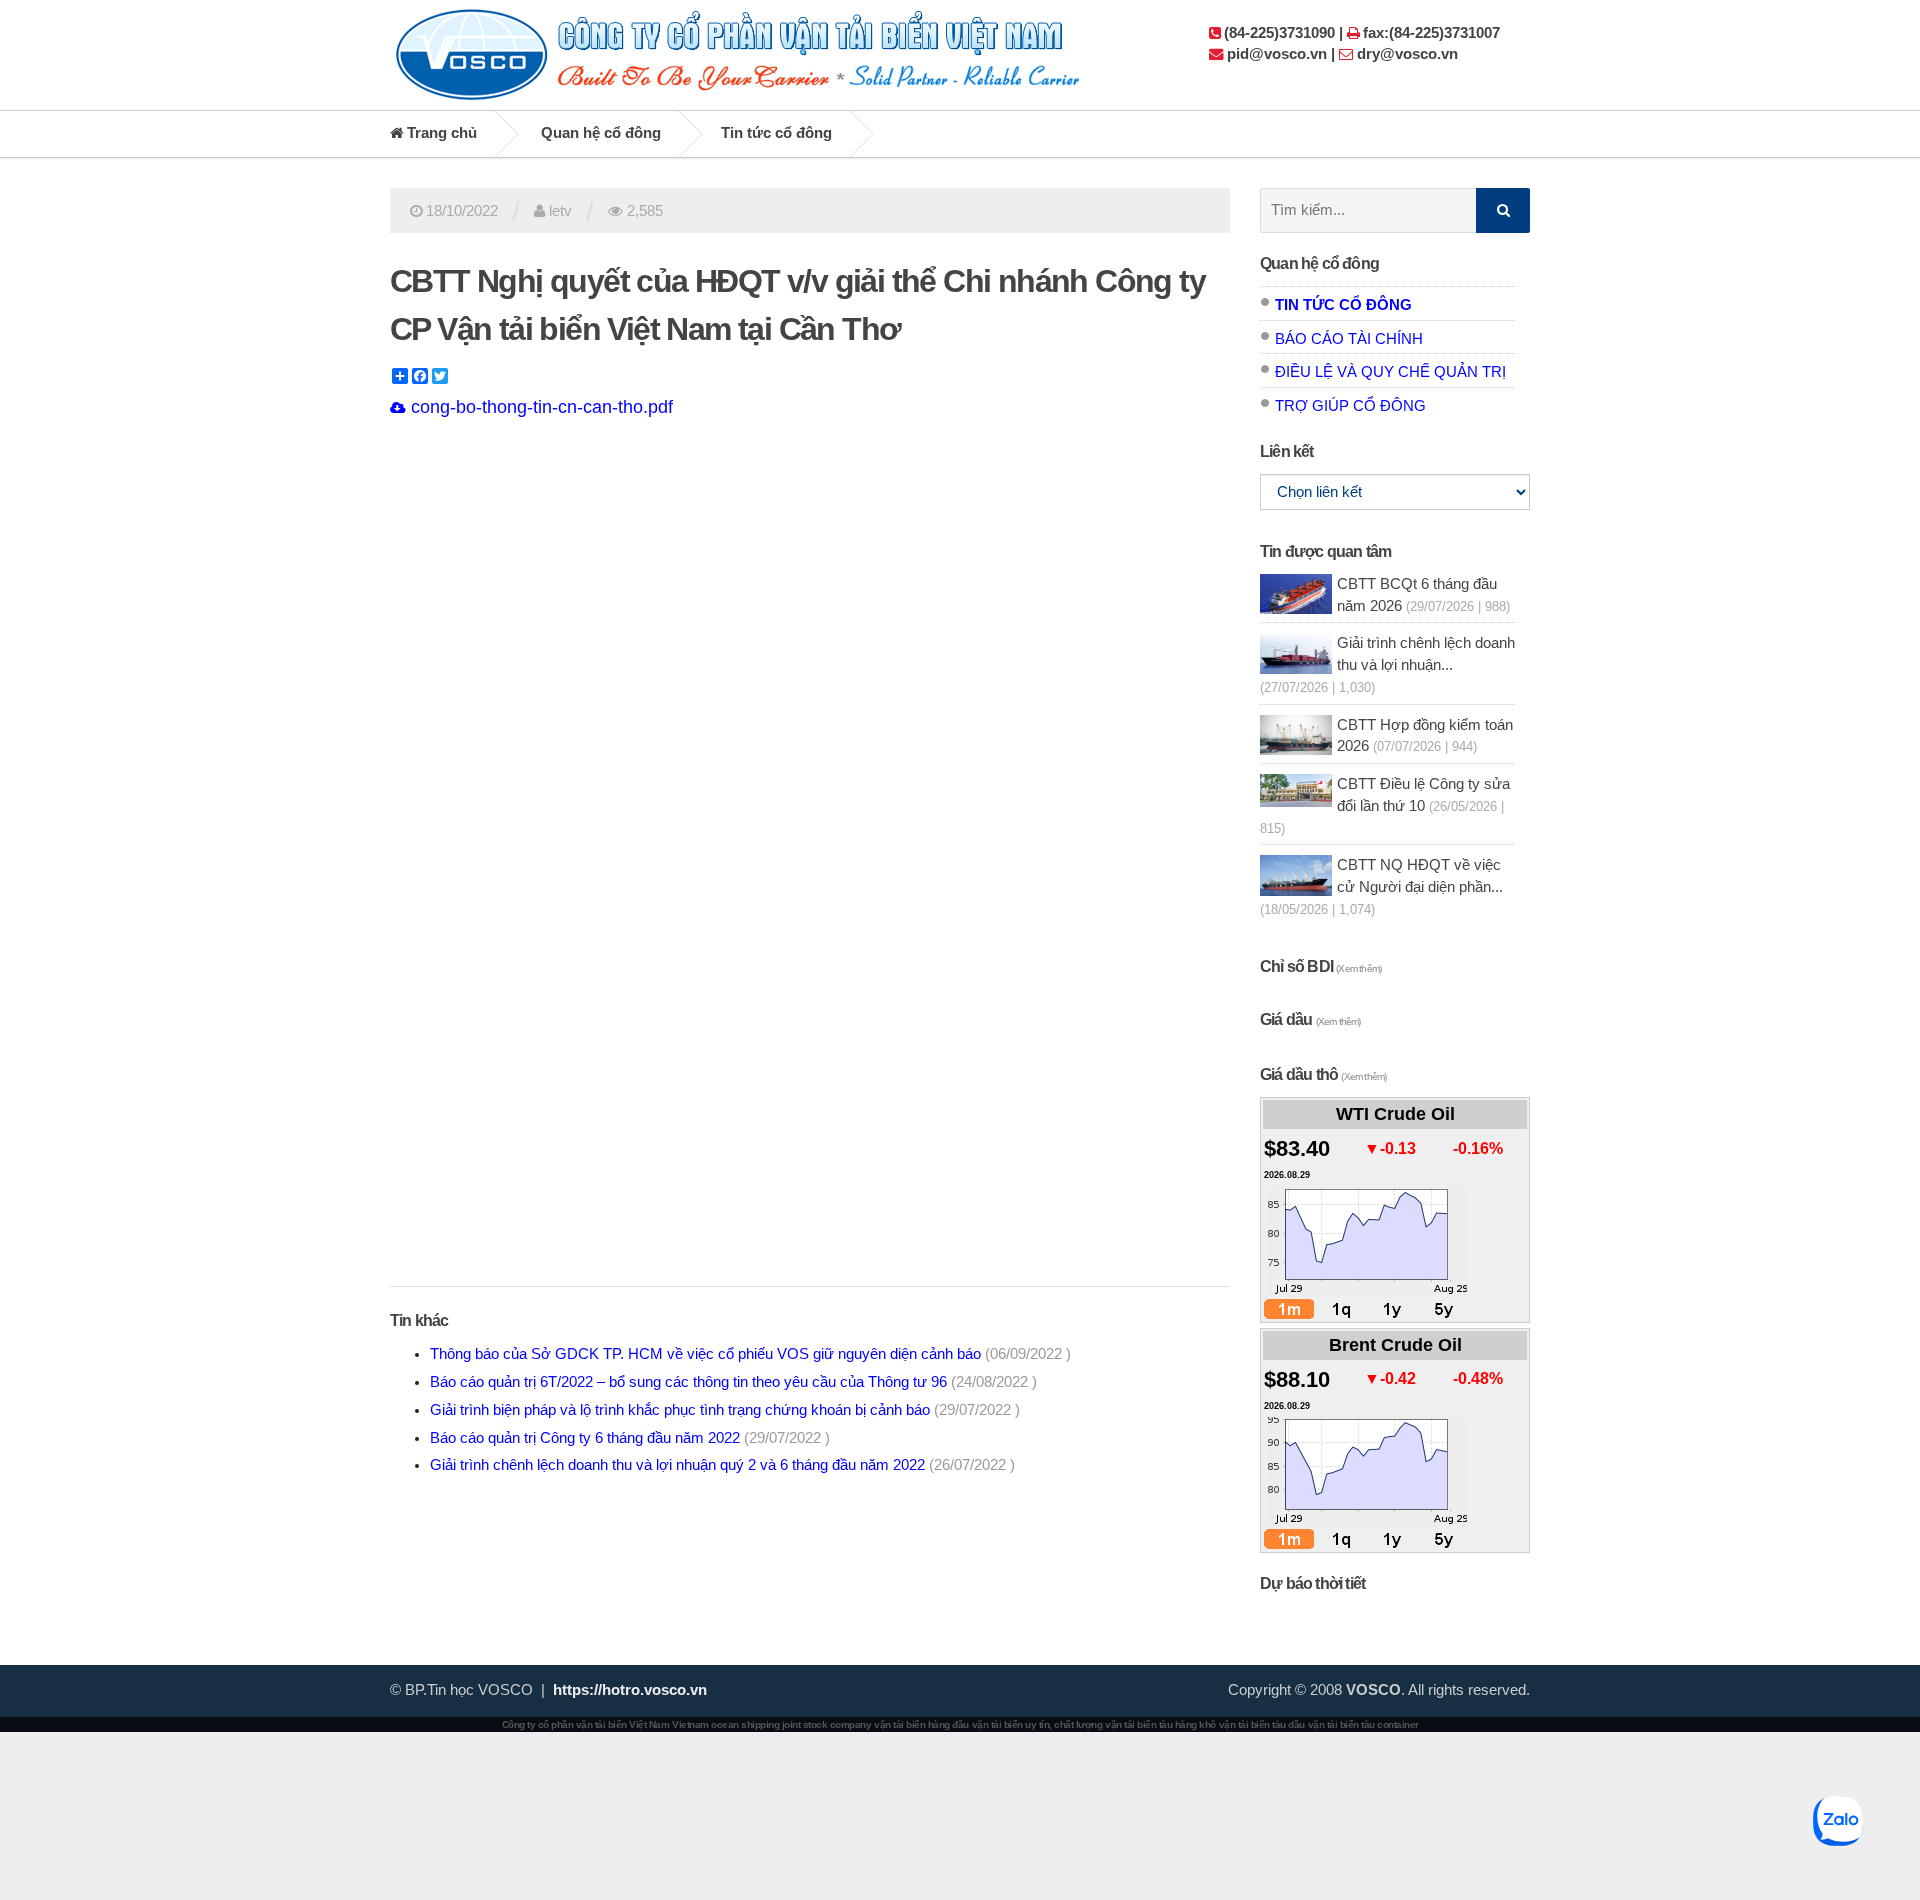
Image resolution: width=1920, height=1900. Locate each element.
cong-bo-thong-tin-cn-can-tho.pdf (539, 407)
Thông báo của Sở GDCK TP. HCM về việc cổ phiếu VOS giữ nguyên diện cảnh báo (750, 1354)
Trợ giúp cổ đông (1350, 406)
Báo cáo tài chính (1349, 339)
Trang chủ (440, 133)
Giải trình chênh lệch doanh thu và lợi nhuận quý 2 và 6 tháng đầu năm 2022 (722, 1465)
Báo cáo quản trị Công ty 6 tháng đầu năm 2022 (630, 1438)
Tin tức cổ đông (776, 133)
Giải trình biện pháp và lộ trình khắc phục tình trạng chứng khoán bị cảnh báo (725, 1410)
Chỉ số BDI (1320, 966)
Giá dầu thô (1323, 1074)
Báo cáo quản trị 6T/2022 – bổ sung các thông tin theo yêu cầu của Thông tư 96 (733, 1382)
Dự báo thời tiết (1312, 1583)
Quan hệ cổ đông (601, 133)
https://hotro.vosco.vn (630, 1690)
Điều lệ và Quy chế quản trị (1390, 372)
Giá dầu (1310, 1019)
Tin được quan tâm (1325, 551)
